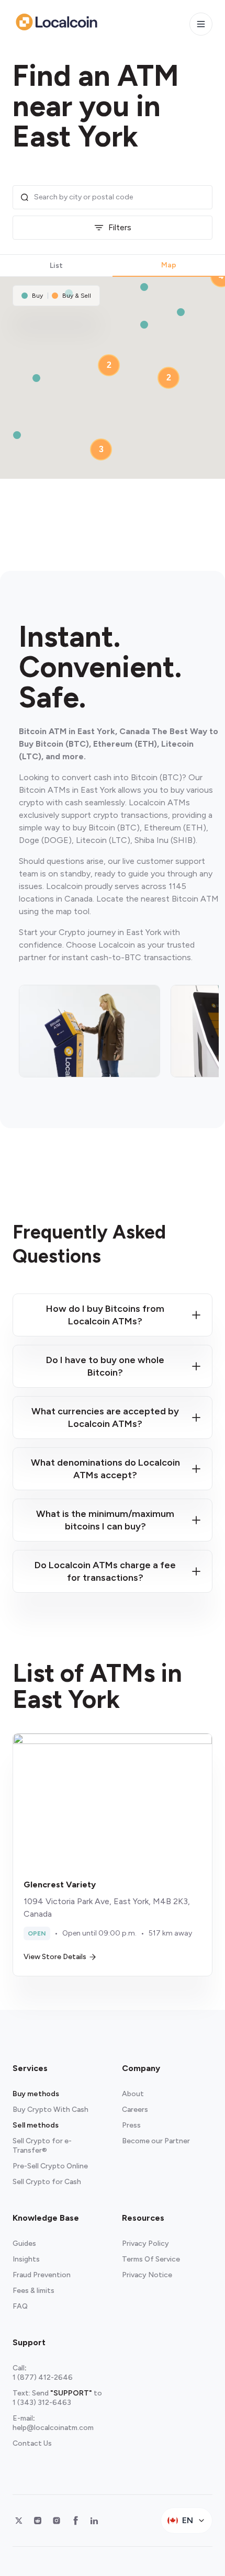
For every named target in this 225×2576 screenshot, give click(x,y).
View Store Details (55, 1957)
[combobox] (120, 197)
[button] (144, 325)
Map (169, 265)
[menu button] (201, 24)
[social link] (19, 2521)
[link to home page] (57, 22)
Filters (120, 227)
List (56, 266)
